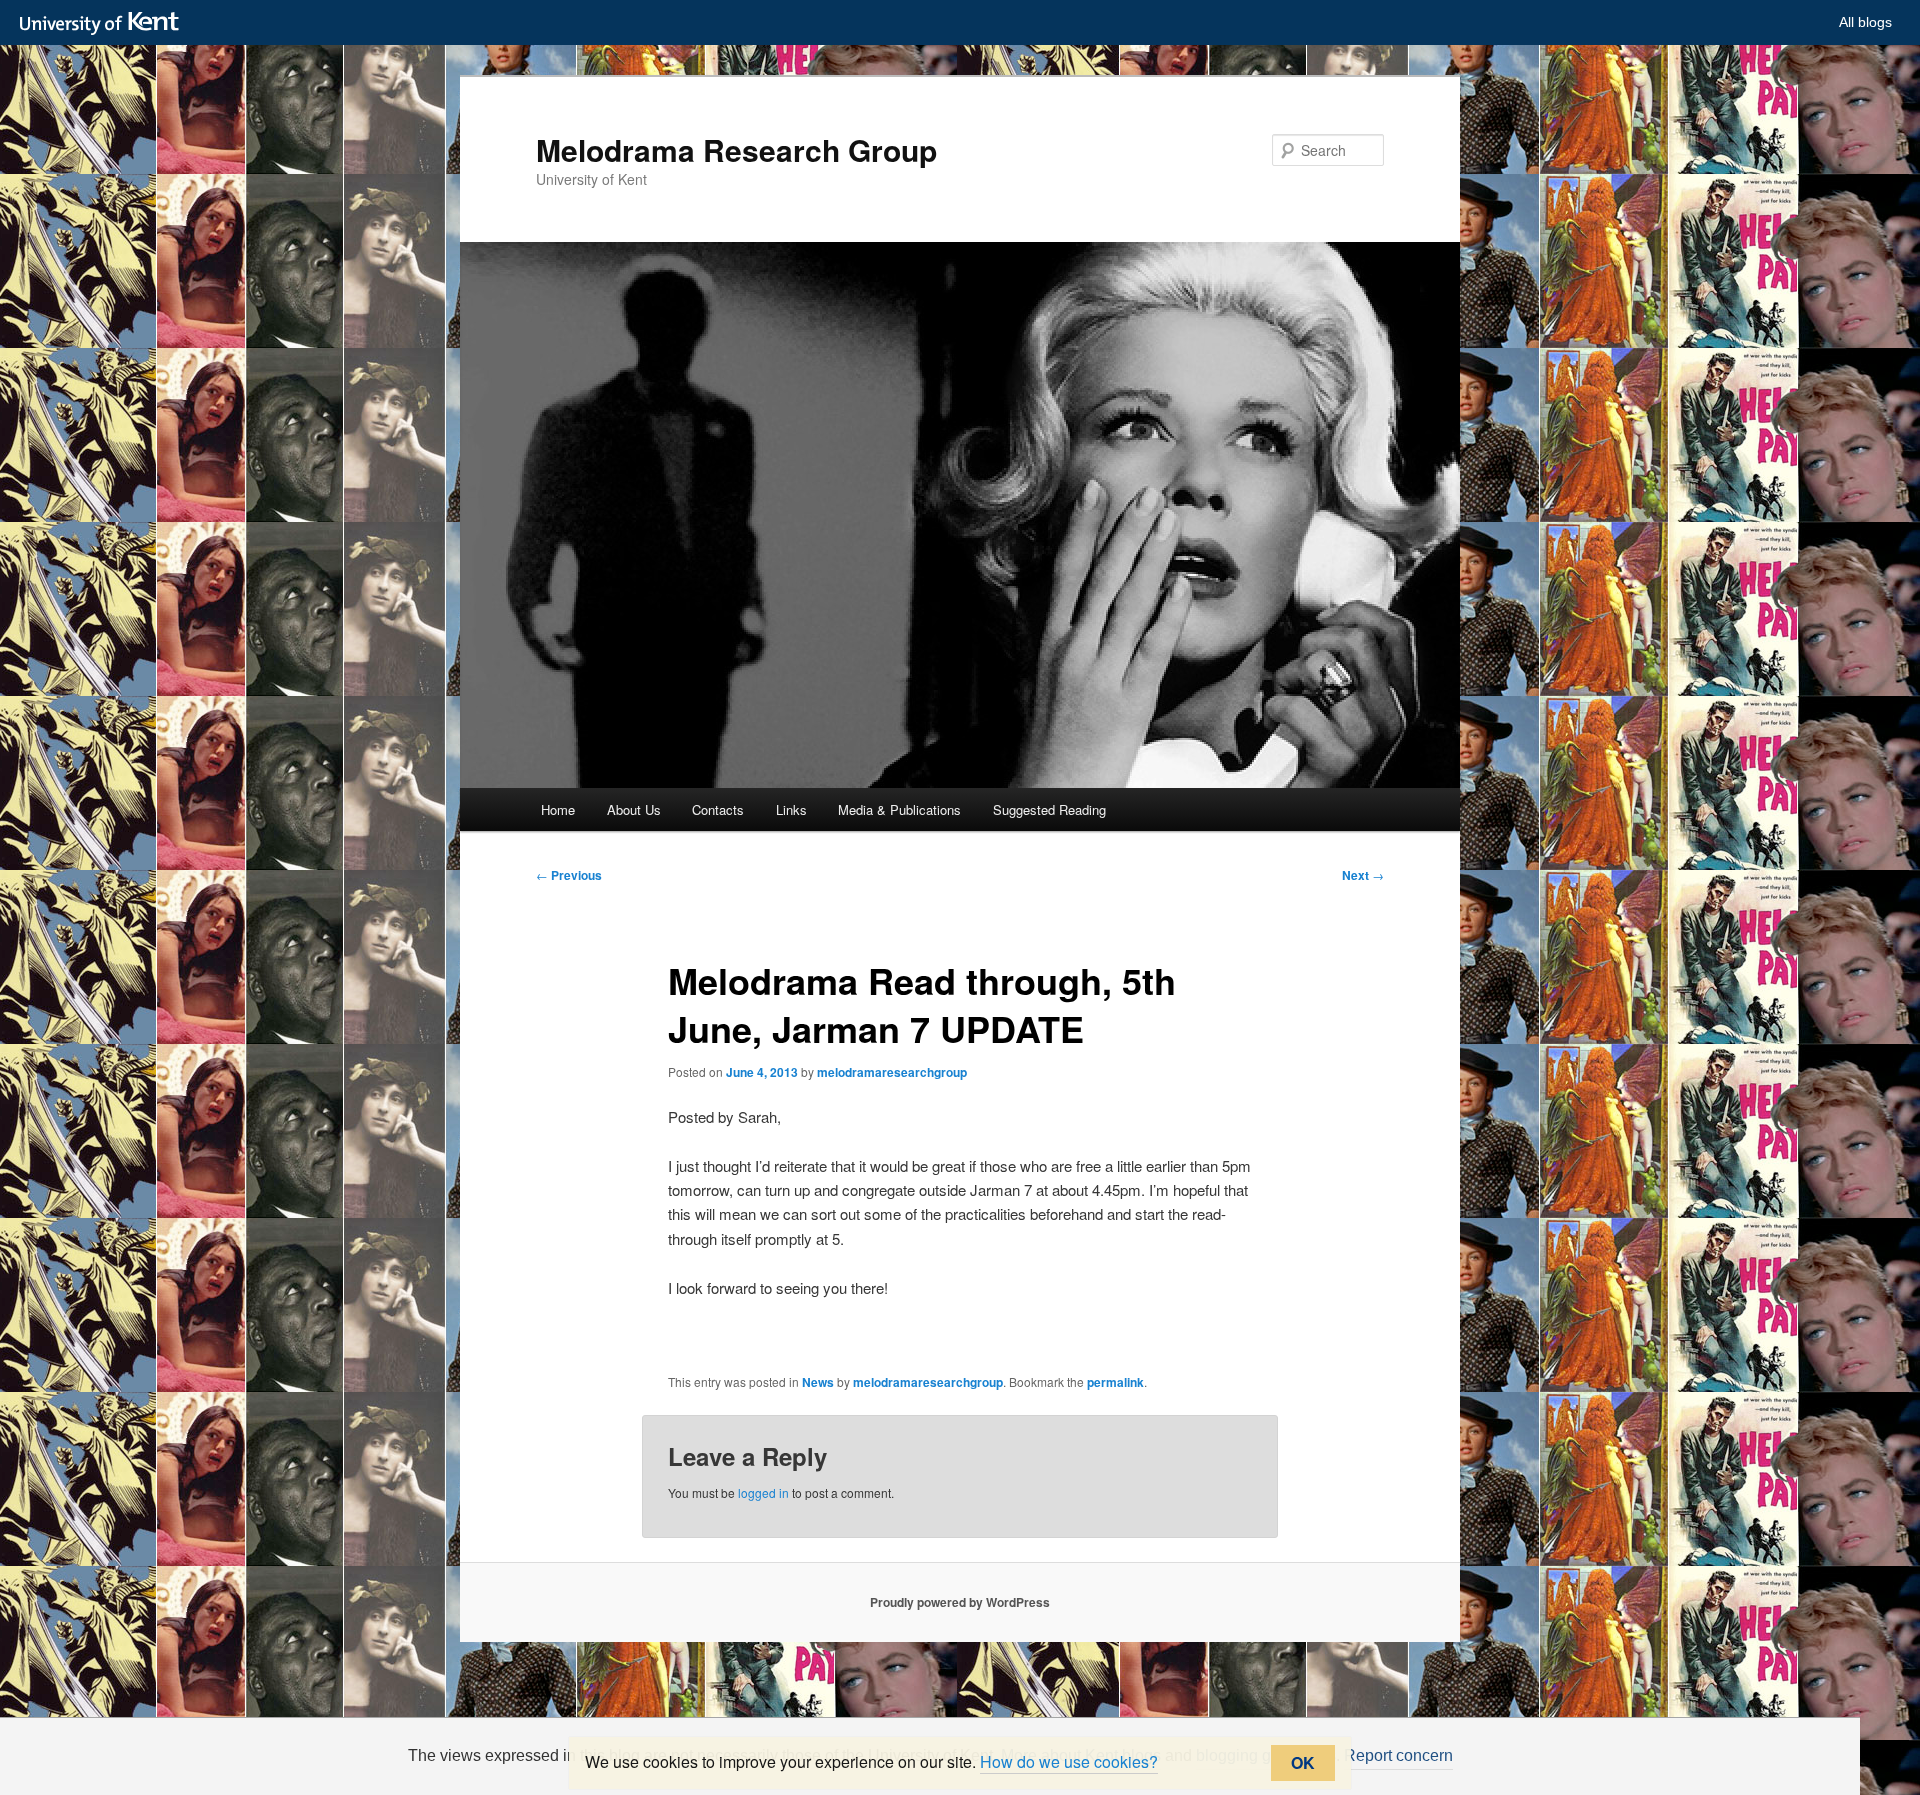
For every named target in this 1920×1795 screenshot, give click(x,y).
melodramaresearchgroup (892, 1072)
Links (791, 809)
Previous (569, 875)
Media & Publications (899, 809)
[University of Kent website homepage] (104, 24)
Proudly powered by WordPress (960, 1602)
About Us (634, 809)
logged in (763, 1492)
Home (558, 809)
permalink (1115, 1382)
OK (1303, 1762)
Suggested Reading (1049, 809)
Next (1363, 875)
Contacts (718, 809)
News (818, 1382)
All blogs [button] (1865, 22)
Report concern (1398, 1755)
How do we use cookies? (1069, 1761)
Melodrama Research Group (736, 149)
